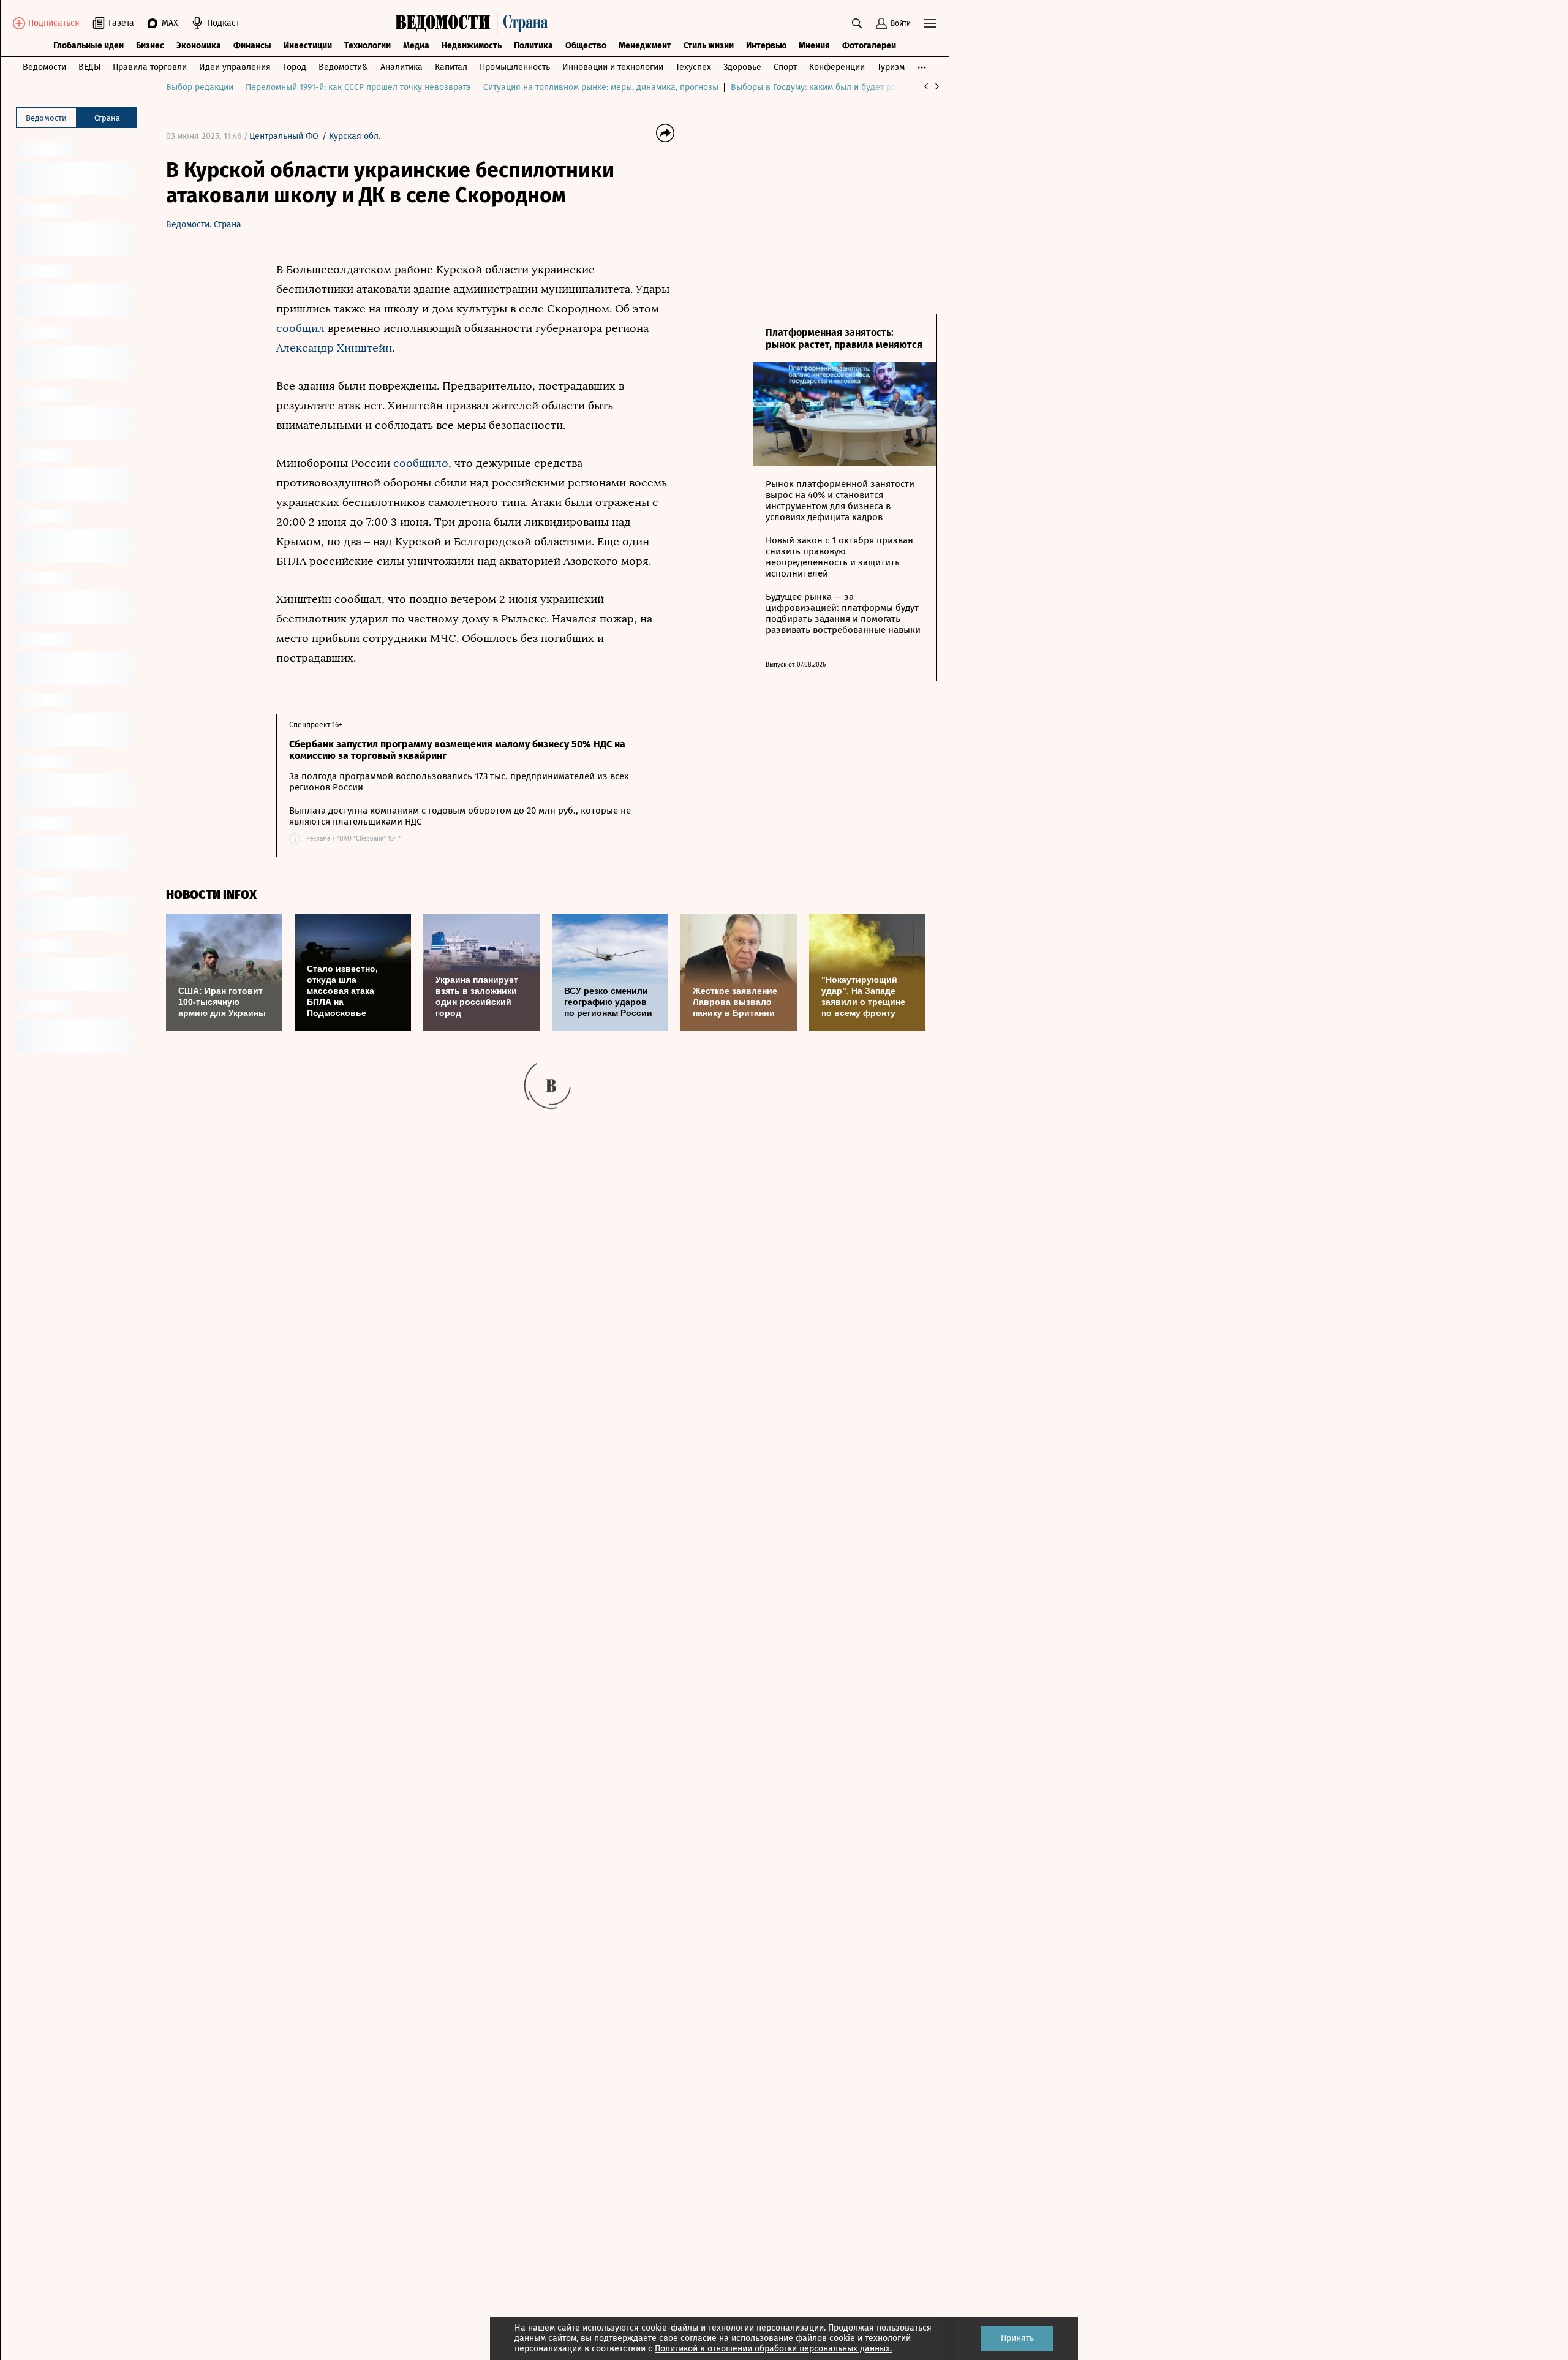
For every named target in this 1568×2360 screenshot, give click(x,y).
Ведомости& (343, 67)
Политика (533, 46)
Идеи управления (235, 67)
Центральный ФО (284, 136)
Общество (586, 46)
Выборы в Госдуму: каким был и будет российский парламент (855, 87)
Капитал (451, 67)
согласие (699, 2338)
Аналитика (401, 67)
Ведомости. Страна (204, 225)
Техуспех (693, 67)
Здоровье (742, 67)
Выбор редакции (200, 87)
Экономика (199, 46)
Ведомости (44, 67)
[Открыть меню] (930, 23)
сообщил (302, 328)
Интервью (766, 46)
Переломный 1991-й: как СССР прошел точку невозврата (358, 87)
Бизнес (150, 46)
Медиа (416, 46)
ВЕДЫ (89, 67)
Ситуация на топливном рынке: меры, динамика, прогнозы (601, 87)
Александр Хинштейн (334, 348)
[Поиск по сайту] (857, 23)
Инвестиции (308, 46)
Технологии (367, 46)
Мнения (814, 46)
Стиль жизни (709, 46)
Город (295, 67)
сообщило (421, 463)
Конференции (837, 67)
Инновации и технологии (613, 67)
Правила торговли (150, 67)
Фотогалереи (869, 46)
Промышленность (515, 67)
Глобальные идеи (89, 46)
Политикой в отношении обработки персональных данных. (773, 2349)
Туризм (891, 67)
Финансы (252, 46)
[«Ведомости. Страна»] (475, 23)
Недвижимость (472, 46)
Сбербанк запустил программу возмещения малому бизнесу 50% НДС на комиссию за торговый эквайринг (457, 750)
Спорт (785, 67)
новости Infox (211, 895)
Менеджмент (645, 46)
